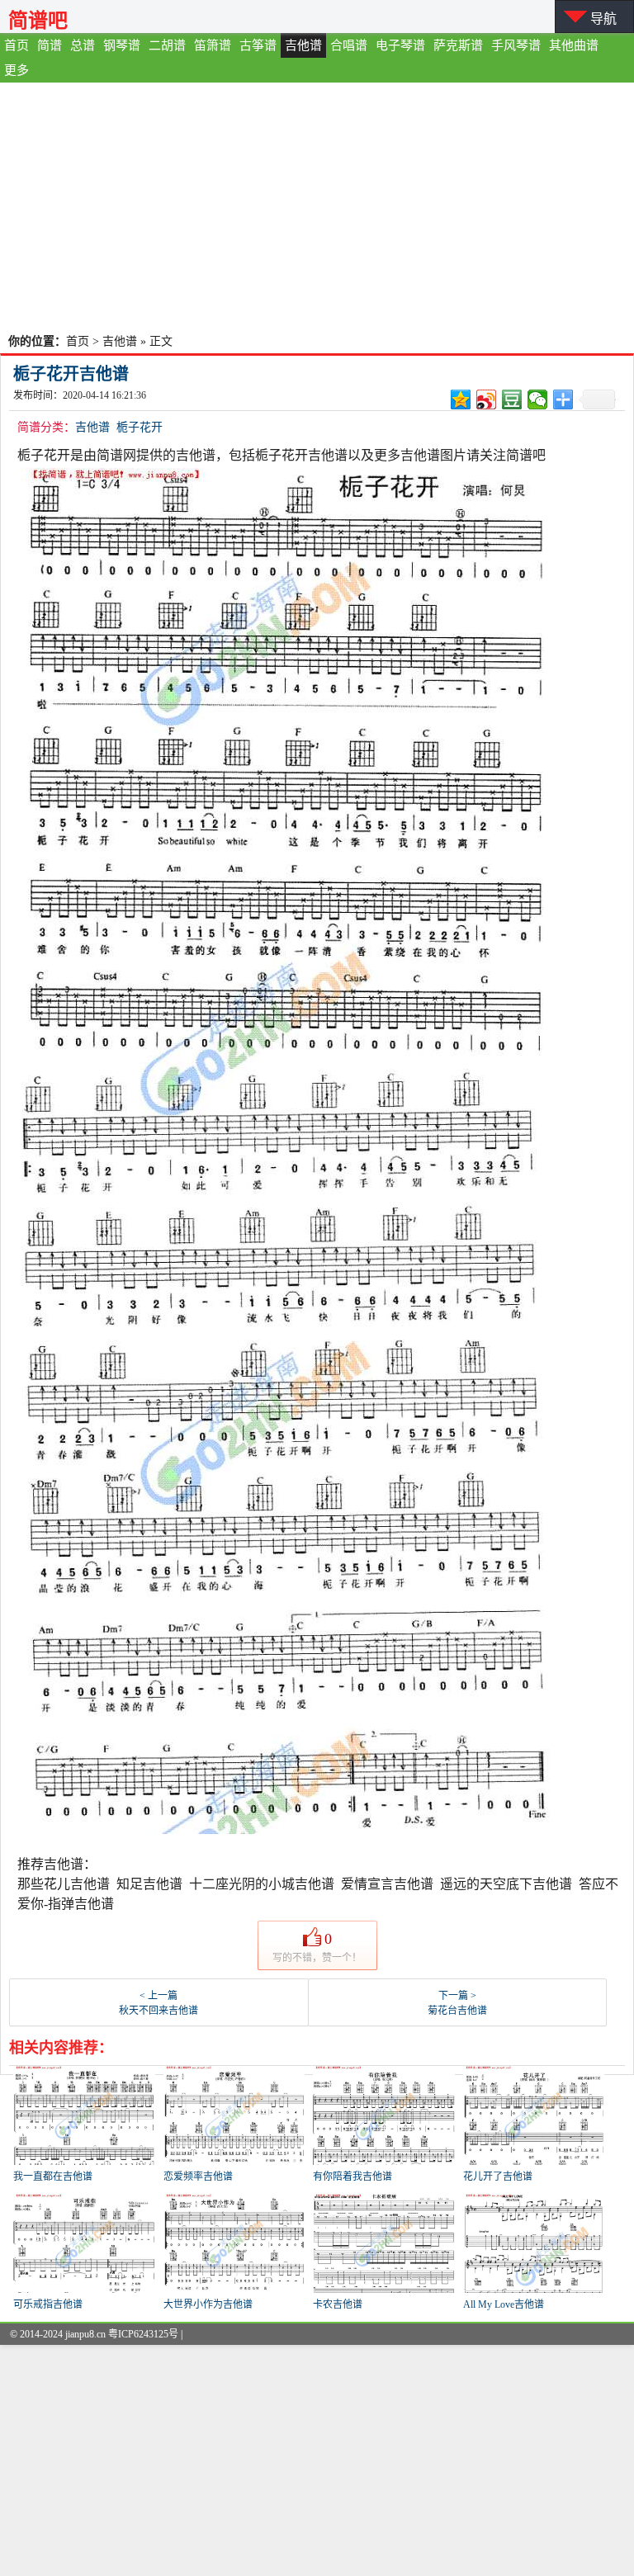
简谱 (50, 45)
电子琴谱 (400, 45)
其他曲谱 (574, 45)
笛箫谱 (213, 45)
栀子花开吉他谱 (71, 374)
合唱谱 (349, 45)
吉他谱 (303, 45)
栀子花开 (140, 427)
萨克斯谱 (458, 45)
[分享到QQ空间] (461, 399)
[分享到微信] (538, 399)
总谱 (83, 45)
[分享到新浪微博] (487, 399)
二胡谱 (167, 45)
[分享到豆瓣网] (512, 399)
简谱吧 (38, 20)
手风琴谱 (516, 45)
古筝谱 (258, 45)
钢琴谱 (122, 45)
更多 (17, 70)
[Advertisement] (317, 206)
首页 (17, 45)
